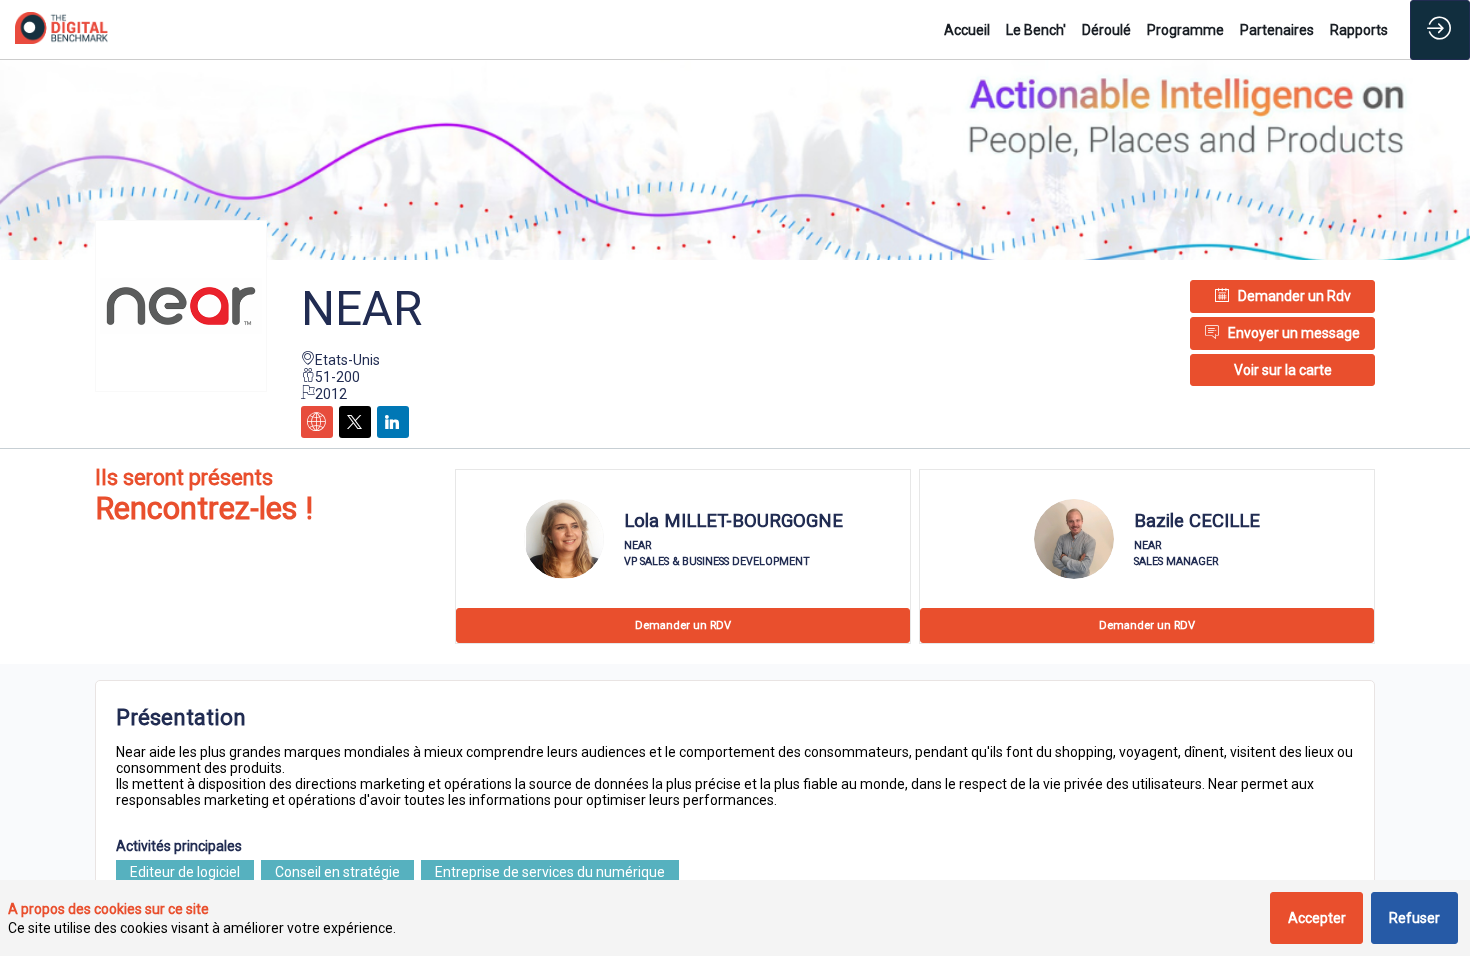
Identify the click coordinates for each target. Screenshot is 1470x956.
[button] (1282, 370)
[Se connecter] (1440, 30)
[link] (967, 30)
